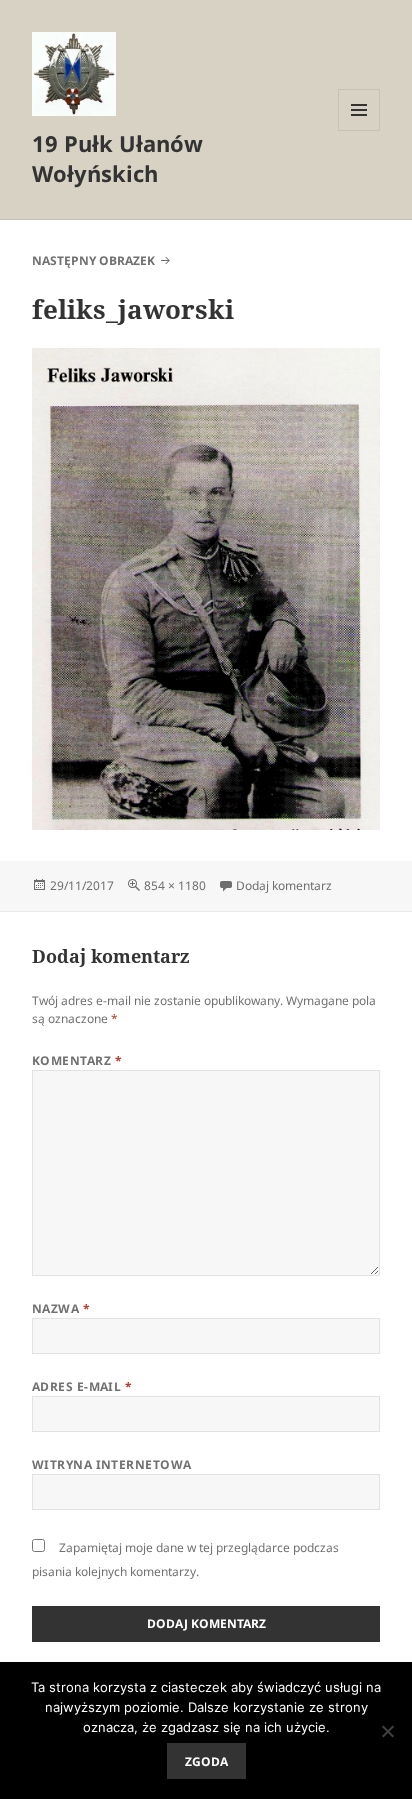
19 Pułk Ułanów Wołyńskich (117, 158)
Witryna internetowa (112, 1464)
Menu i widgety (359, 130)
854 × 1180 (175, 885)
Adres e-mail (82, 1386)
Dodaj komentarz (284, 885)
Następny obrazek (93, 260)
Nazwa (61, 1308)
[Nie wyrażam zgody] (387, 1731)
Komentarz (77, 1060)
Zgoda (206, 1761)
